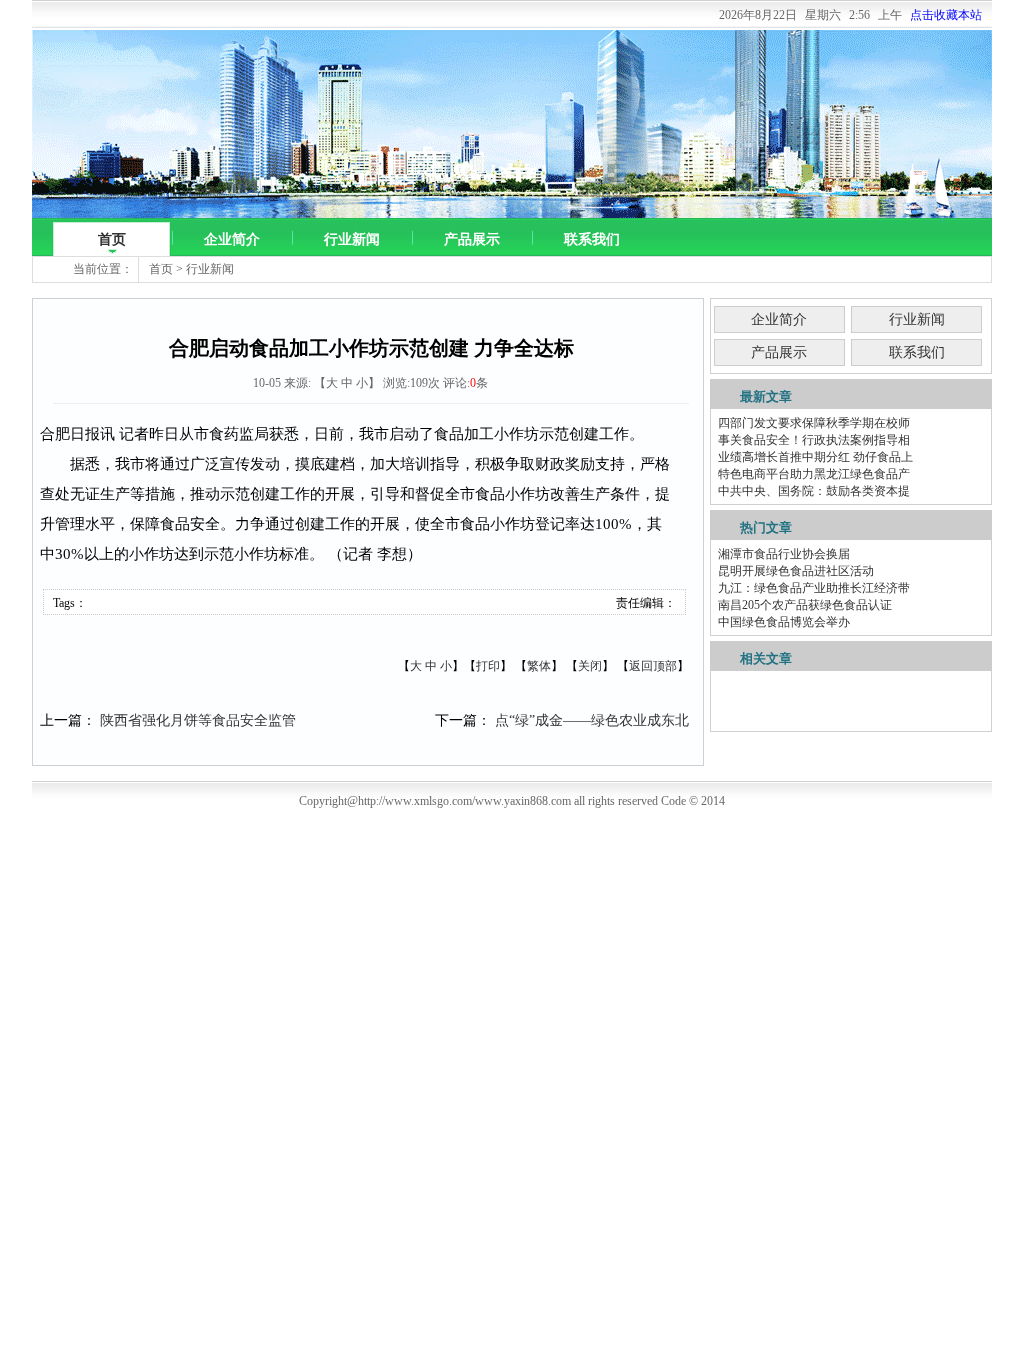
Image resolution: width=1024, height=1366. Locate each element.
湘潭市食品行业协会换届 (784, 554)
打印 (488, 666)
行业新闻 (352, 239)
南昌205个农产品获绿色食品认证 (805, 605)
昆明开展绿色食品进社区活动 (796, 571)
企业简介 (232, 239)
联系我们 (592, 239)
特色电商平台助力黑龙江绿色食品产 (814, 474)
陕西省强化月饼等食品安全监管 (198, 720)
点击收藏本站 (946, 15)
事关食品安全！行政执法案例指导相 (814, 440)
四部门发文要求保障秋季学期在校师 (814, 423)
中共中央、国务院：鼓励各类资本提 (814, 491)
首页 (112, 239)
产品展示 (472, 239)
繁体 (539, 666)
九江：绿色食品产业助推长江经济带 (814, 588)
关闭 (590, 666)
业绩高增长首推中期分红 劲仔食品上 (815, 457)
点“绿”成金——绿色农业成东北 (592, 720)
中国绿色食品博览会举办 (784, 622)
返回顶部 (653, 666)
